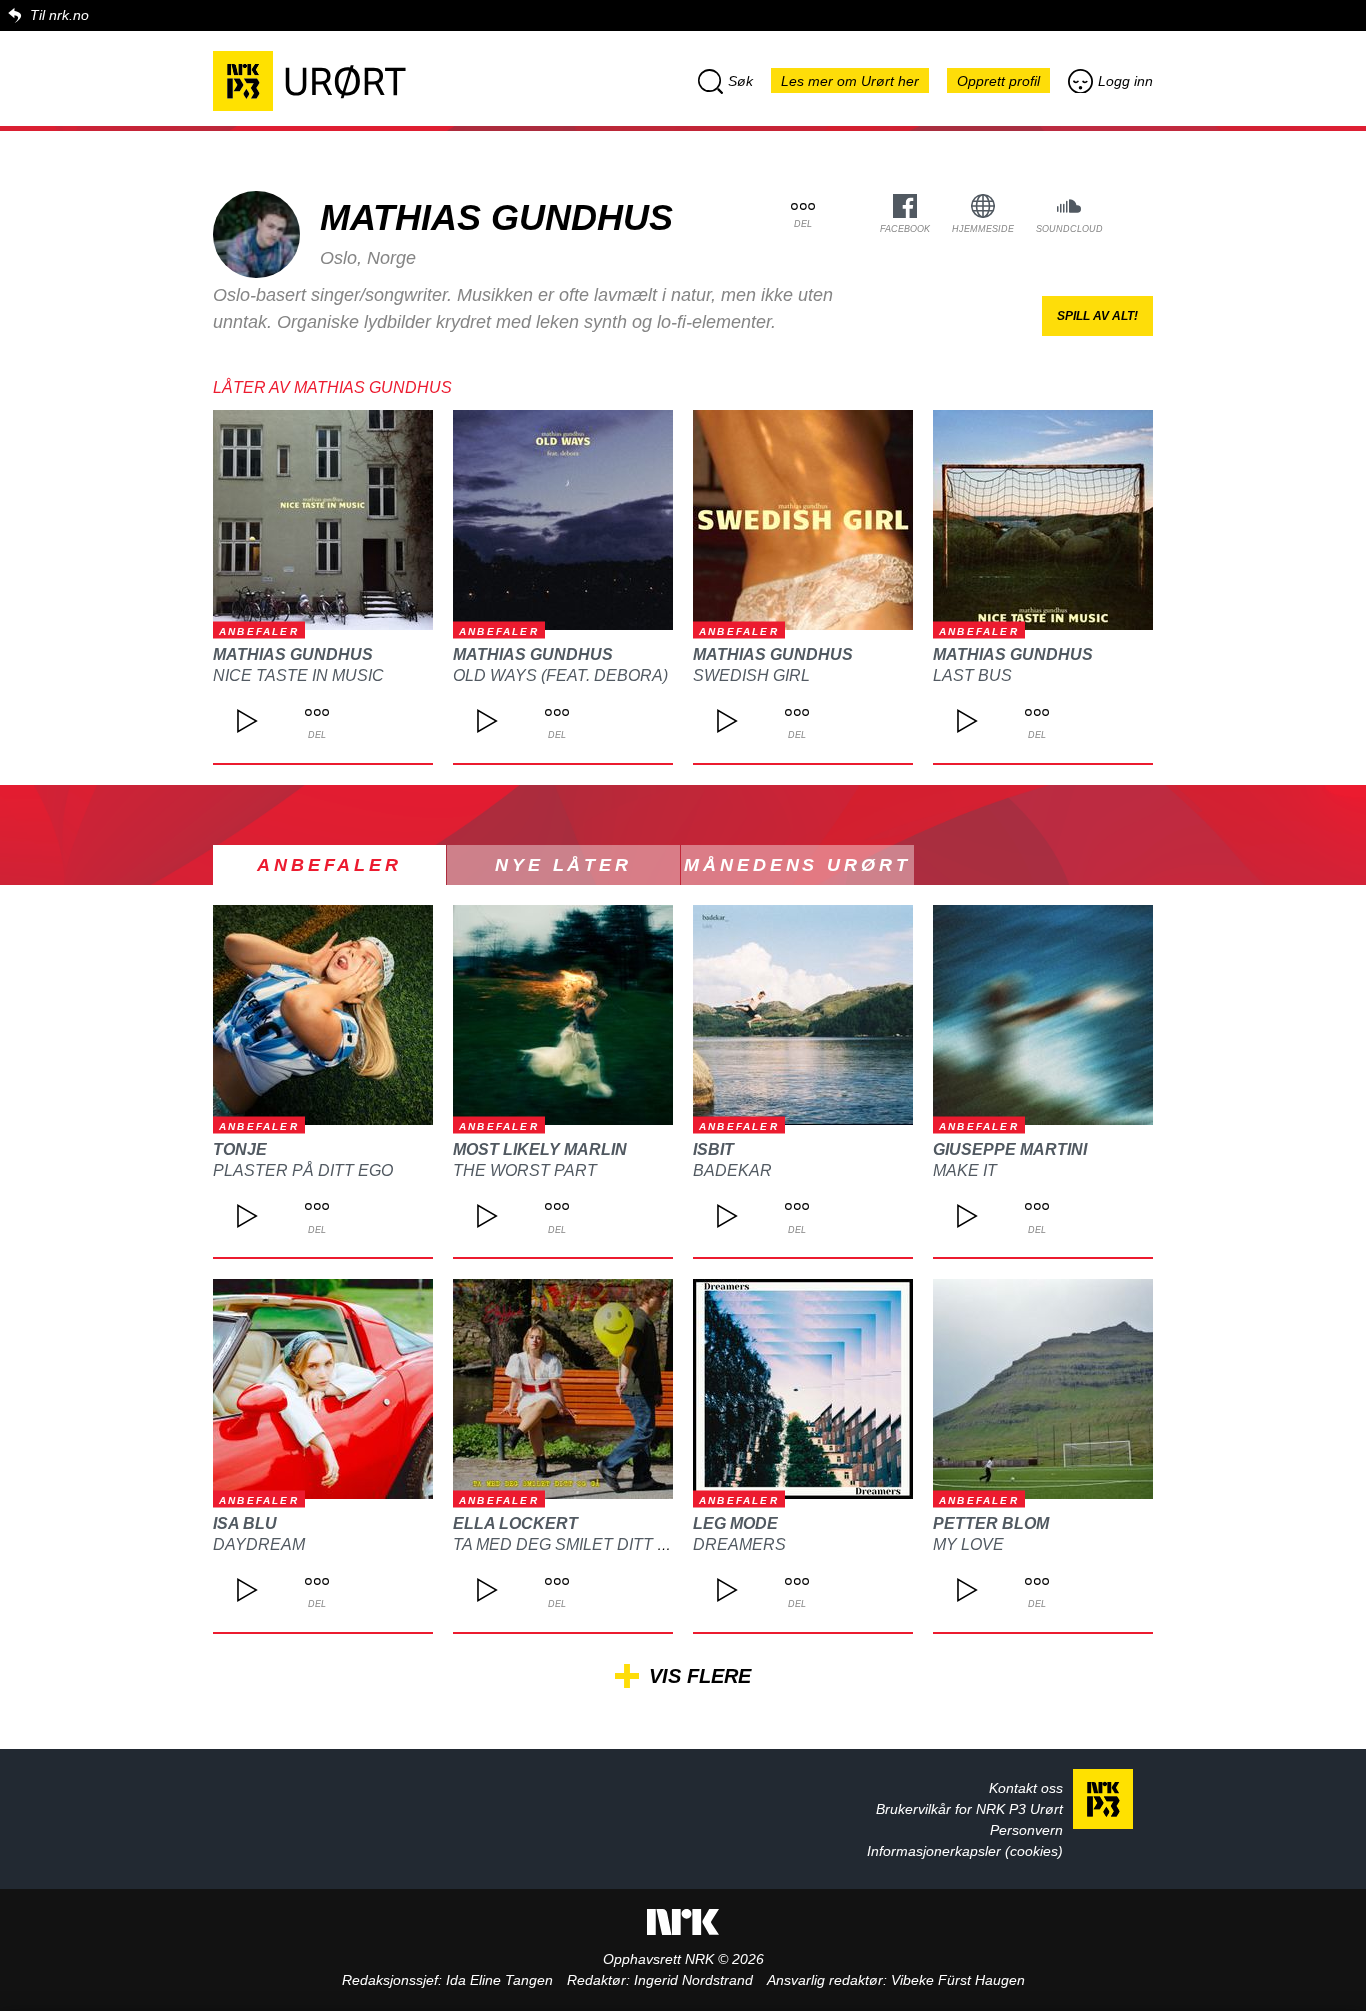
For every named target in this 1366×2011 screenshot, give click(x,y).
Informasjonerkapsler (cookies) (965, 1851)
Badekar (732, 1170)
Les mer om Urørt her (850, 81)
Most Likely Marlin (540, 1149)
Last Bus (972, 675)
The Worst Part (525, 1170)
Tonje (240, 1149)
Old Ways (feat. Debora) (560, 675)
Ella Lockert (515, 1523)
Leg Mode (735, 1523)
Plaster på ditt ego (303, 1170)
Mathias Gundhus (293, 654)
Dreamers (739, 1544)
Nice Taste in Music (298, 675)
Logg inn (1125, 81)
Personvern (1026, 1830)
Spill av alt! (1097, 316)
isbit (713, 1149)
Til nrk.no (59, 15)
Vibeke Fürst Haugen (958, 1980)
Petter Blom (991, 1523)
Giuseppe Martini (1010, 1149)
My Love (968, 1544)
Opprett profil (998, 81)
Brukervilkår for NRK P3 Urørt (969, 1809)
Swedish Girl (751, 675)
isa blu (245, 1523)
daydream (259, 1544)
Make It (965, 1170)
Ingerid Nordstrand (693, 1980)
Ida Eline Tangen (499, 1980)
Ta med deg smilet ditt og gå (580, 1544)
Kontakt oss (1026, 1788)
